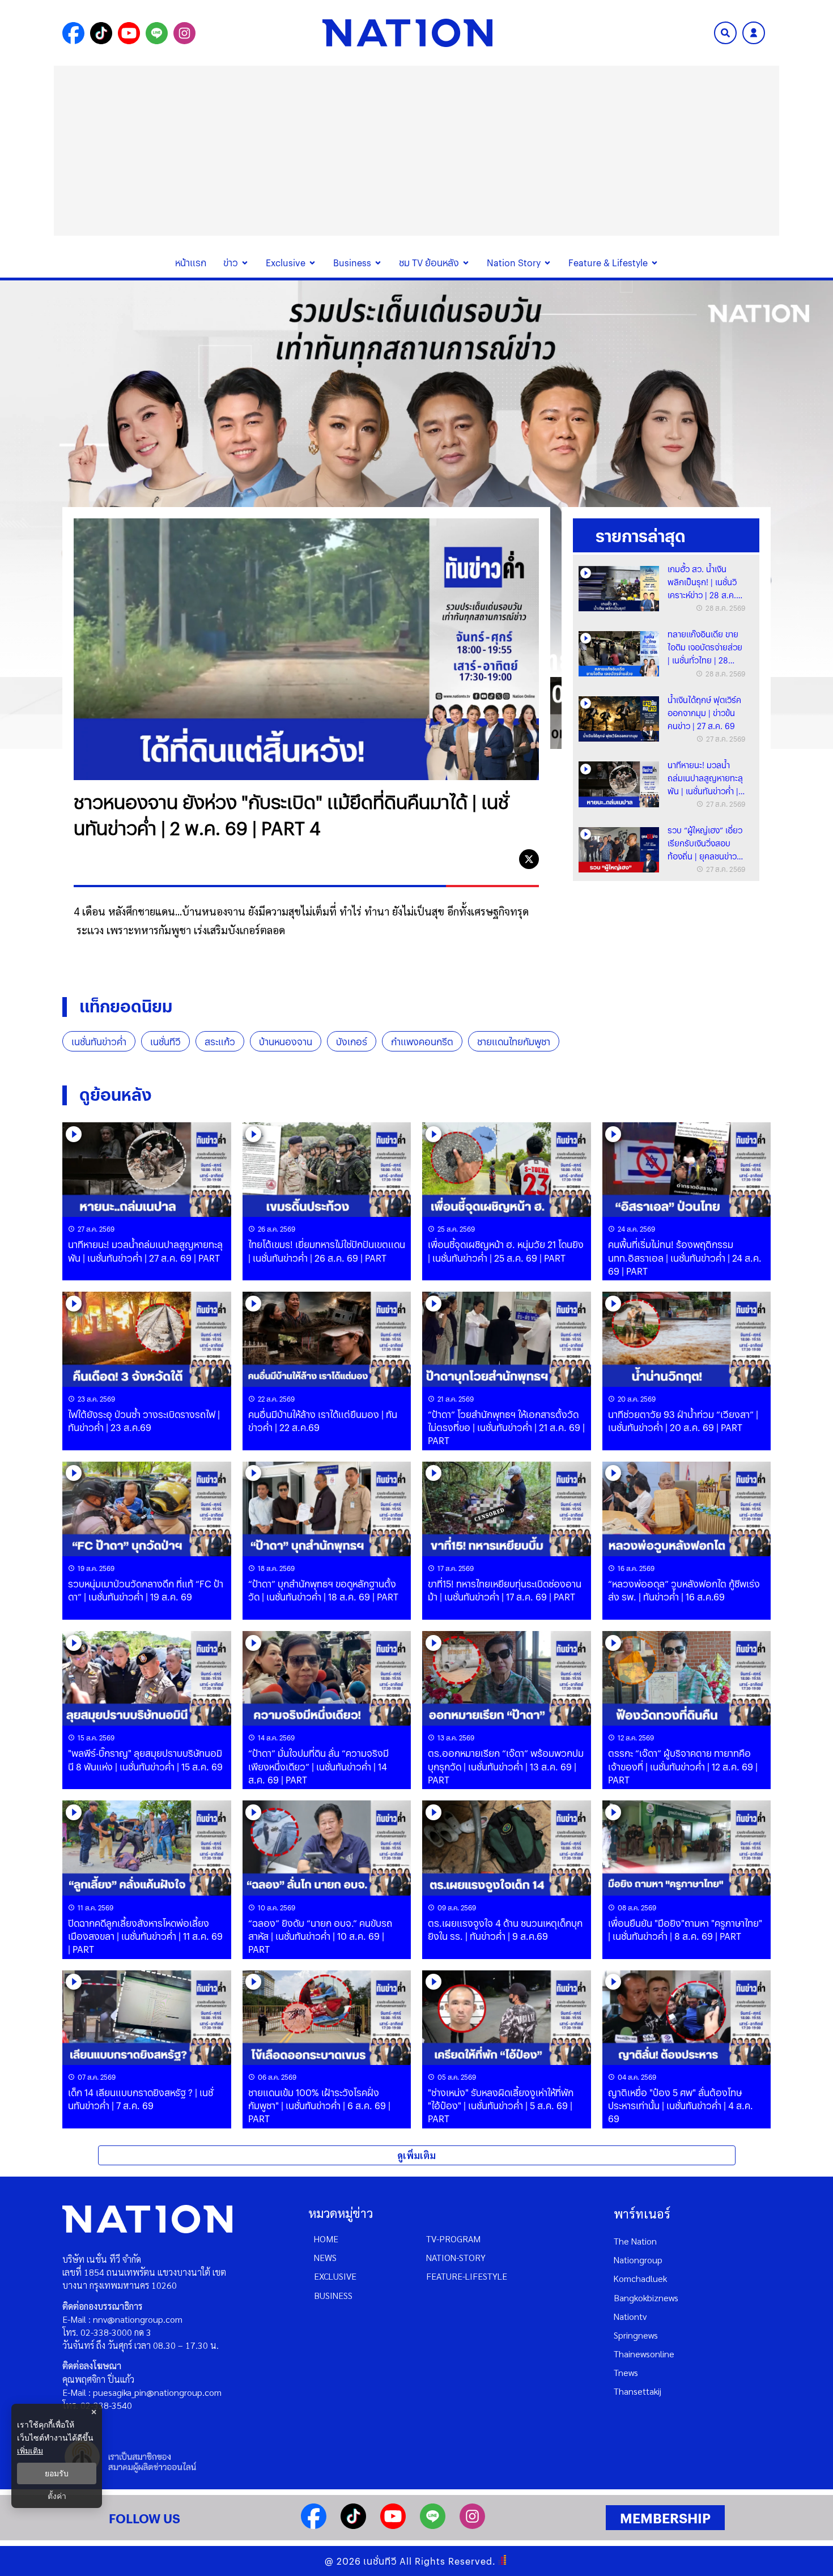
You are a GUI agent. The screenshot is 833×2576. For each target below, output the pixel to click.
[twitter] (529, 859)
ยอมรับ (57, 2473)
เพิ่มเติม (30, 2451)
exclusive (335, 2276)
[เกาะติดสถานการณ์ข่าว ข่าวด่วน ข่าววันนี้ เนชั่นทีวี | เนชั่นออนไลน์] (407, 33)
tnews (626, 2372)
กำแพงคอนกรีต (422, 1042)
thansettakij (637, 2391)
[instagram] (472, 2525)
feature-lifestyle (467, 2276)
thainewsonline (644, 2354)
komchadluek (640, 2278)
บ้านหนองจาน (286, 1042)
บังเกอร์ (352, 1042)
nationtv (630, 2316)
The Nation (635, 2241)
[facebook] (478, 859)
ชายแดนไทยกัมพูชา (514, 1042)
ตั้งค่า (57, 2496)
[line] (503, 859)
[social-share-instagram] (184, 33)
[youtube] (393, 2525)
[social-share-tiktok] (101, 33)
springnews (636, 2335)
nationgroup (638, 2260)
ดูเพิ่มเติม (416, 2155)
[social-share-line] (157, 33)
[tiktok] (353, 2525)
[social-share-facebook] (73, 33)
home (326, 2239)
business (333, 2295)
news (325, 2257)
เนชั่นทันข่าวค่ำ (99, 1042)
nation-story (456, 2257)
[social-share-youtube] (129, 33)
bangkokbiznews (646, 2298)
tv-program (453, 2239)
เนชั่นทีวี (165, 1042)
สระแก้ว (220, 1042)
